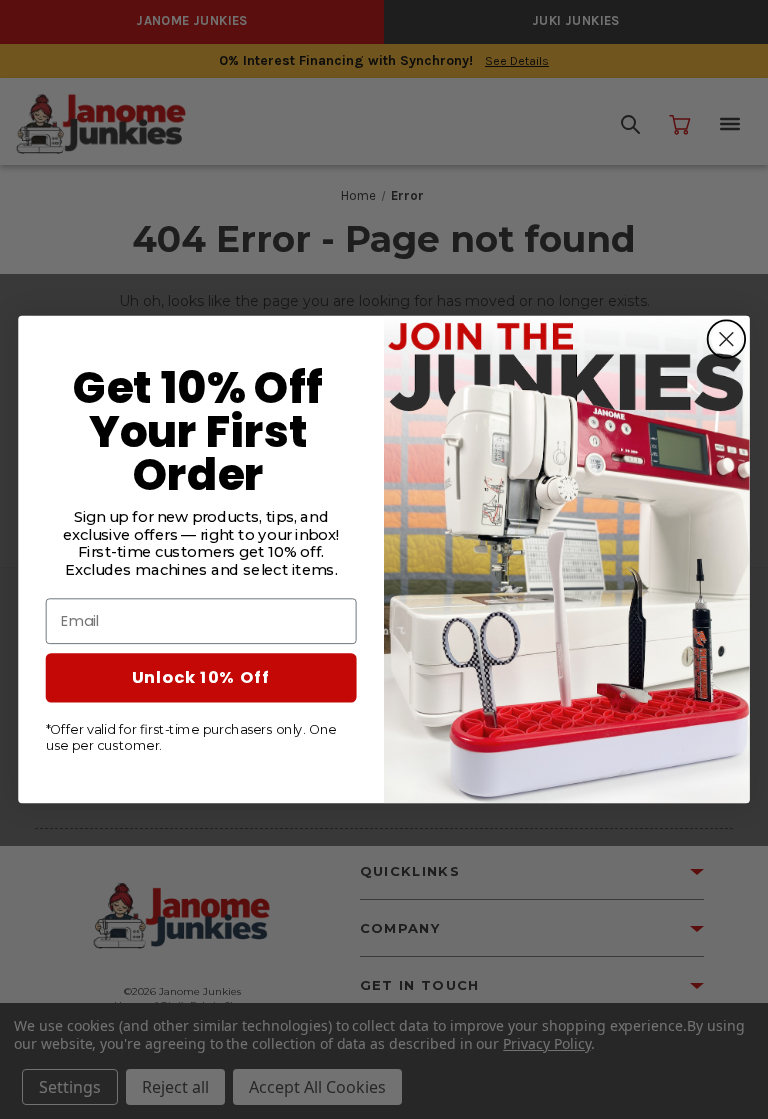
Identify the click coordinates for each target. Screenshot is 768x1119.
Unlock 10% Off (201, 677)
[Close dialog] (726, 339)
